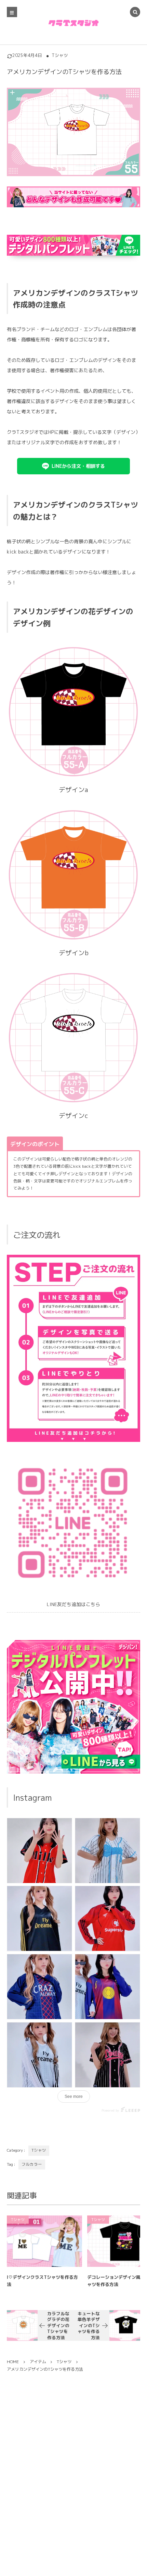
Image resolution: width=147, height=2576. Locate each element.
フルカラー (32, 2164)
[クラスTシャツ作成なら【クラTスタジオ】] (74, 23)
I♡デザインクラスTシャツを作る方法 (42, 2281)
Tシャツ (60, 55)
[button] (73, 466)
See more (74, 2097)
